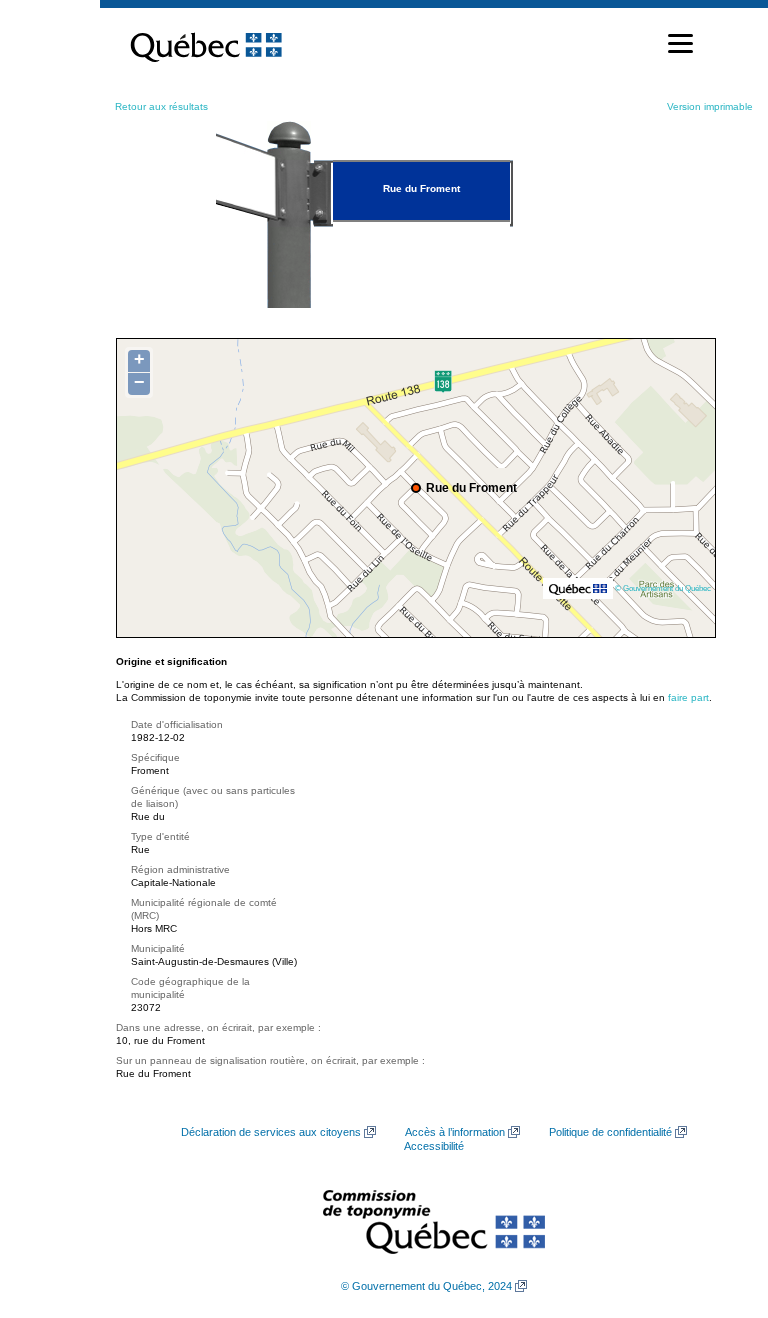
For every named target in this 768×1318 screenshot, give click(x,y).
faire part (688, 697)
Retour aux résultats (161, 106)
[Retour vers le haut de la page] (718, 1208)
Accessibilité (434, 1146)
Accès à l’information (455, 1132)
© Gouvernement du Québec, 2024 (426, 1286)
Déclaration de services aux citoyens (271, 1132)
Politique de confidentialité (610, 1132)
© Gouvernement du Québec (663, 588)
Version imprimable (710, 106)
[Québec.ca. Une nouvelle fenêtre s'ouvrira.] (206, 44)
